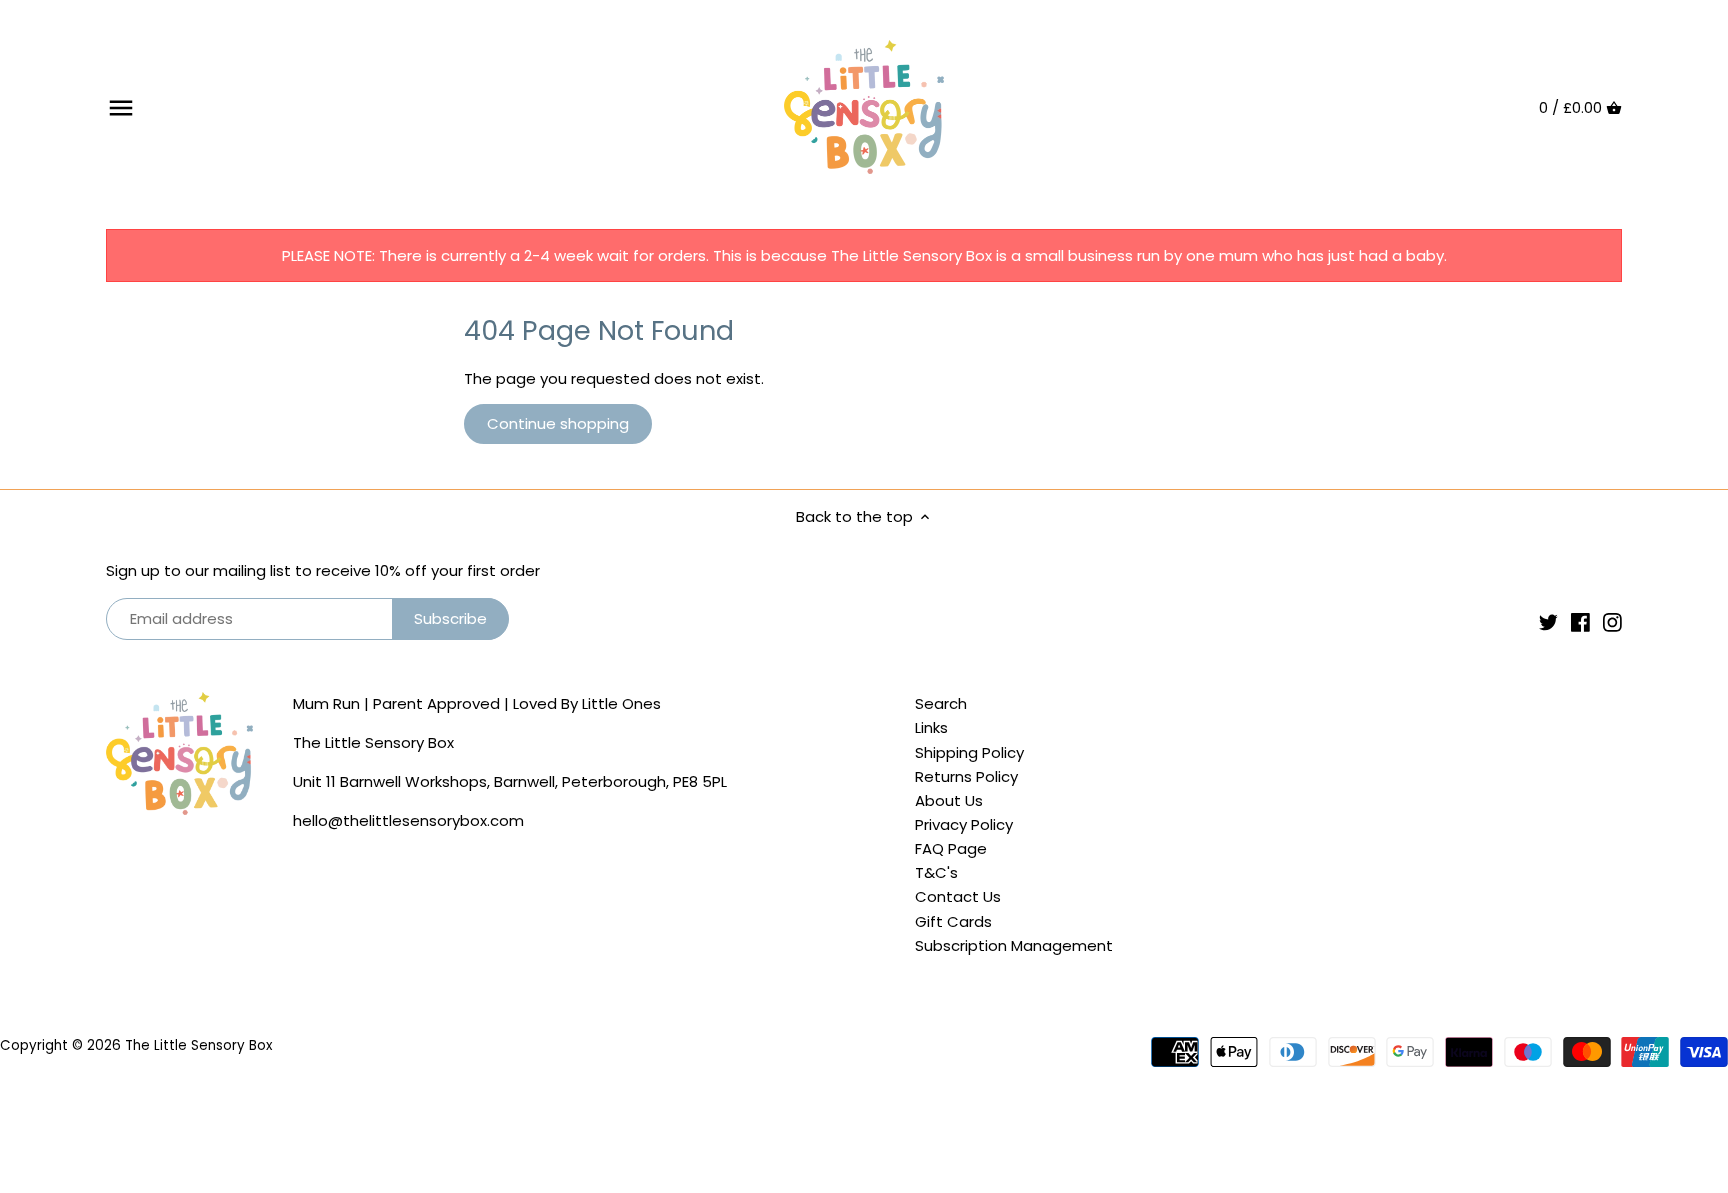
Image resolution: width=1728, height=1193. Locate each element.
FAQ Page (951, 848)
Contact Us (958, 896)
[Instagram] (1612, 621)
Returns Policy (966, 776)
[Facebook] (1580, 621)
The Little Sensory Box (198, 1045)
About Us (949, 800)
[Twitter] (1548, 621)
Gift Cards (953, 921)
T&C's (936, 872)
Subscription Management (1014, 945)
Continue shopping (558, 423)
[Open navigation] (121, 108)
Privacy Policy (964, 824)
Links (931, 727)
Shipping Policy (969, 752)
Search (941, 703)
